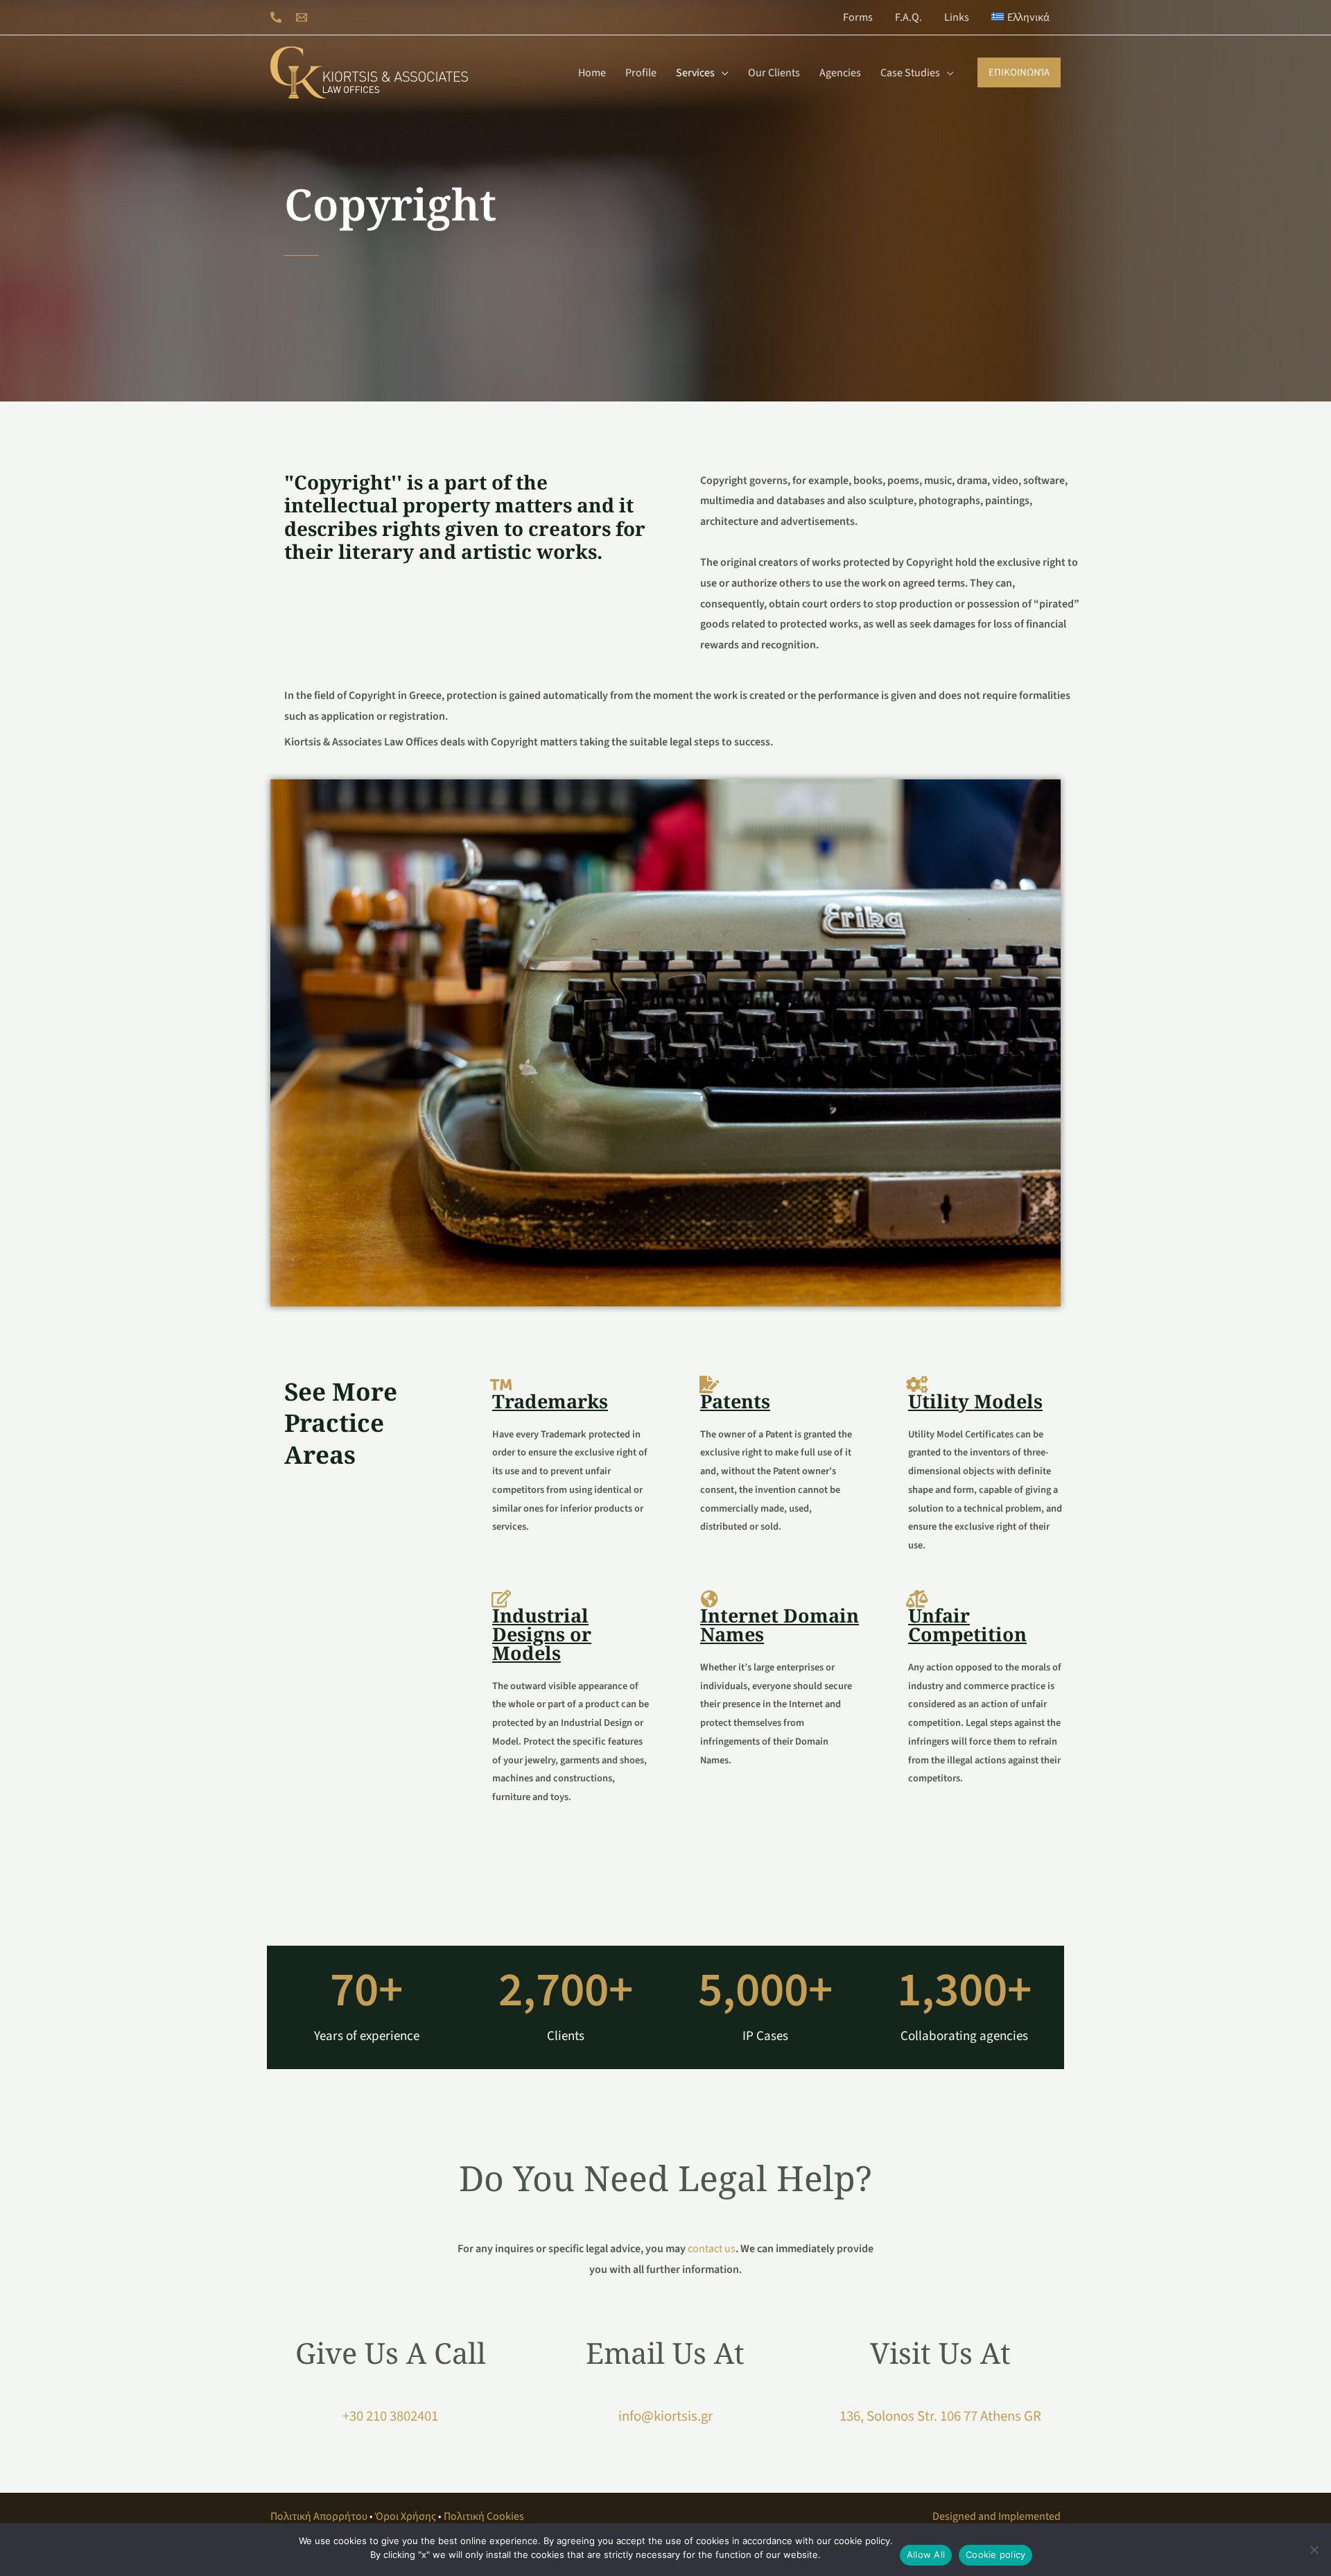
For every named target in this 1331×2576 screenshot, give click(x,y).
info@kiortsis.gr (665, 2416)
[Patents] (709, 1384)
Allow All (926, 2555)
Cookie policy (995, 2555)
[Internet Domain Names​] (709, 1599)
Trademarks (550, 1401)
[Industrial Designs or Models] (501, 1599)
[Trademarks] (501, 1384)
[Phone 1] (276, 17)
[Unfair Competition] (917, 1599)
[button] (722, 73)
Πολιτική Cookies (484, 2516)
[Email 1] (302, 17)
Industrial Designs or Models (542, 1634)
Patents (735, 1401)
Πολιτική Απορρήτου (319, 2516)
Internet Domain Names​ (780, 1625)
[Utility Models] (917, 1384)
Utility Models (975, 1401)
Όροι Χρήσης (406, 2516)
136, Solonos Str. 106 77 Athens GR (940, 2416)
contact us (712, 2249)
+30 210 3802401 (390, 2416)
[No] (1314, 2550)
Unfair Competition (967, 1625)
